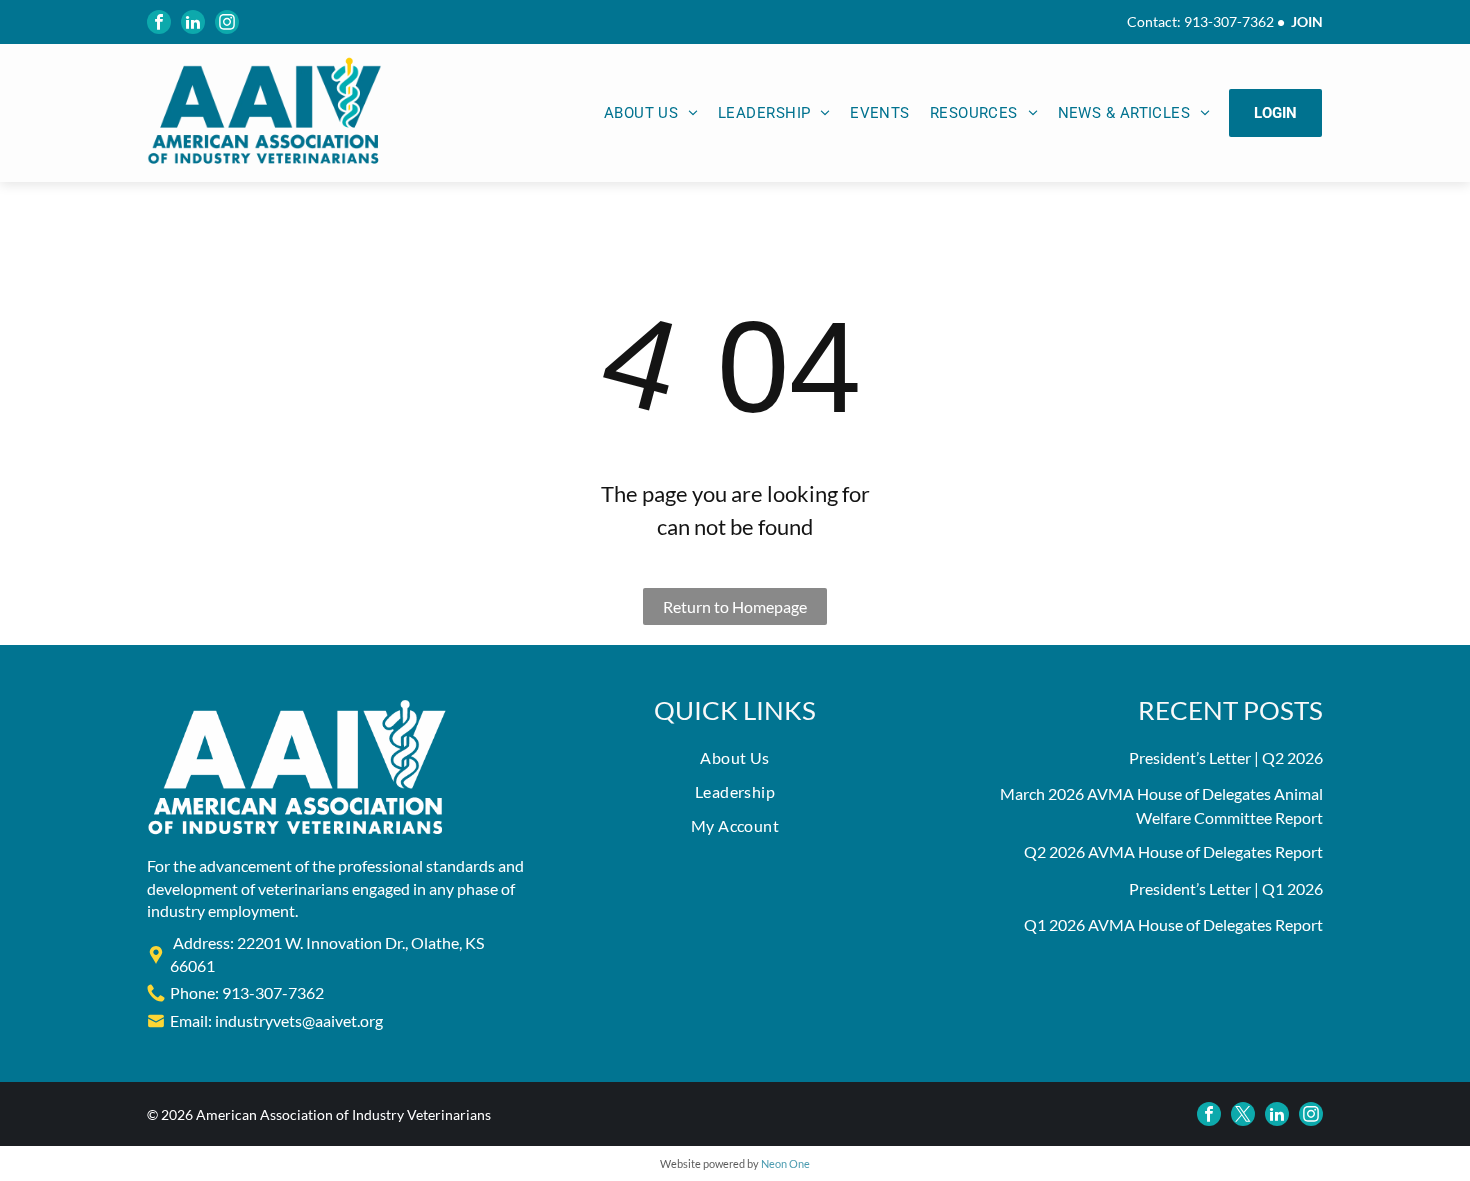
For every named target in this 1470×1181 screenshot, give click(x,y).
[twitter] (1243, 1114)
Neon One (785, 1163)
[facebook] (159, 22)
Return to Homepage (735, 606)
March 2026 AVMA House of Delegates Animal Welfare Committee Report (1161, 805)
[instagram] (227, 22)
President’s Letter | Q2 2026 (1226, 757)
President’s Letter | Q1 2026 (1226, 888)
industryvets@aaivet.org (299, 1020)
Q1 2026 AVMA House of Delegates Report (1173, 924)
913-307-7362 (1229, 21)
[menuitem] (651, 113)
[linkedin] (193, 22)
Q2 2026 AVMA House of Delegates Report (1173, 851)
